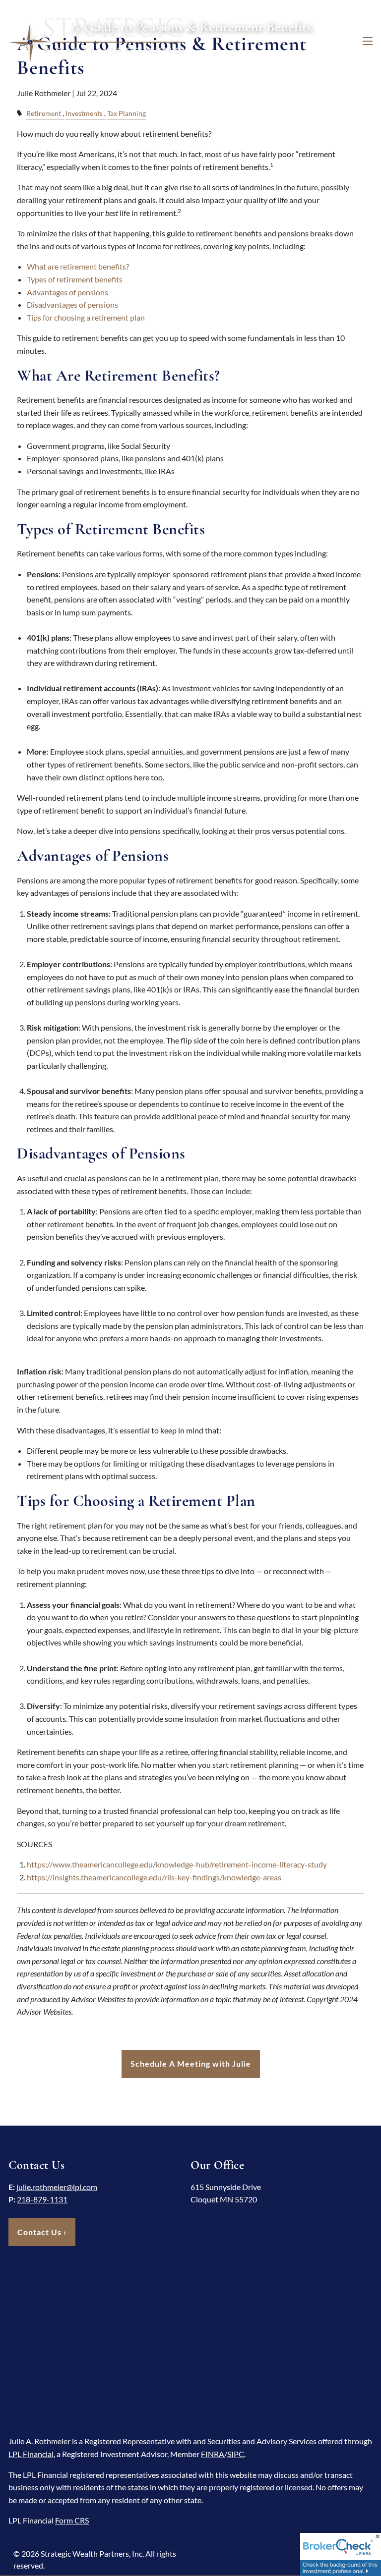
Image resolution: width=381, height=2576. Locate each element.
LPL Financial (31, 2454)
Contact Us (42, 2232)
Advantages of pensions (67, 292)
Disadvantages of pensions (72, 304)
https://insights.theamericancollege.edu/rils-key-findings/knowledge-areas (154, 1877)
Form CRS (72, 2520)
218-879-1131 (42, 2199)
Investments (84, 113)
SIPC (236, 2454)
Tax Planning (127, 113)
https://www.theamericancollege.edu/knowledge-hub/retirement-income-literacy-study (177, 1864)
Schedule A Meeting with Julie (191, 2063)
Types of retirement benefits (75, 279)
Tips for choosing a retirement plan (86, 317)
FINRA (213, 2454)
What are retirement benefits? (78, 266)
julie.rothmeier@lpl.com (57, 2187)
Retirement (44, 113)
